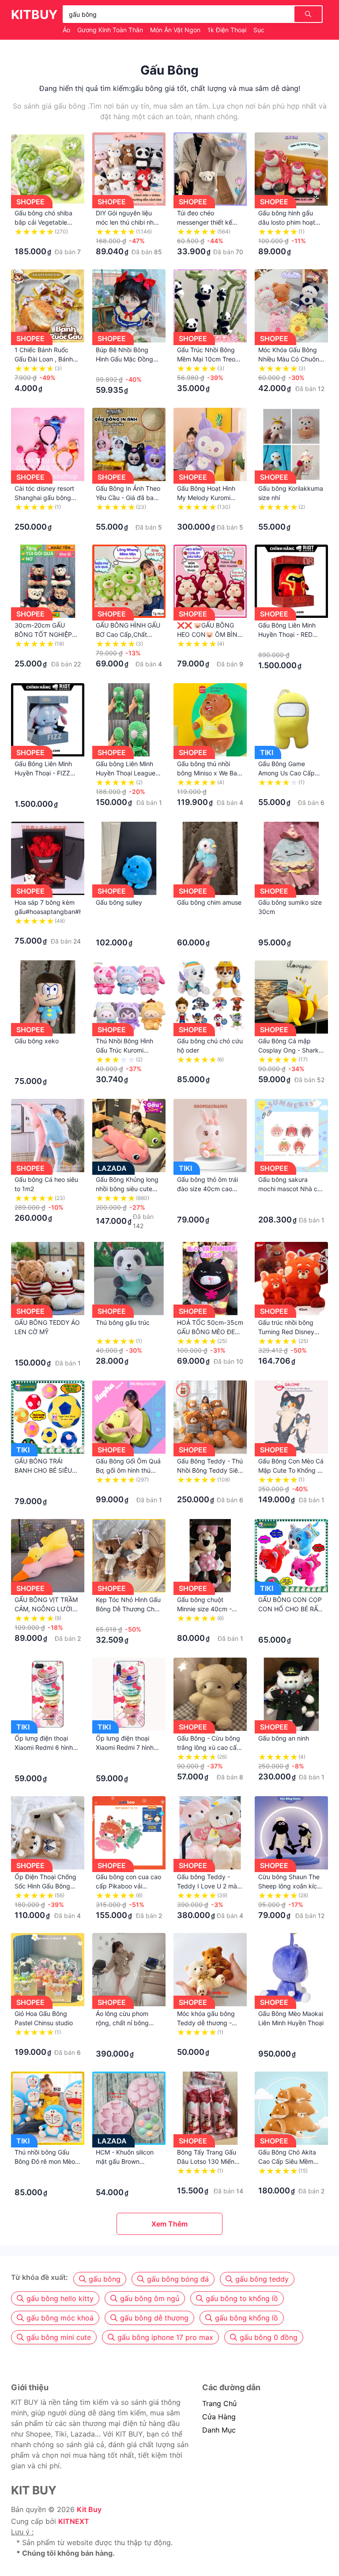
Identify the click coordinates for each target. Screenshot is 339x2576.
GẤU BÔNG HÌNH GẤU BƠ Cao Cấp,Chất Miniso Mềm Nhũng (128, 634)
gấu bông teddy (262, 2279)
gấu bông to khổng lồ (242, 2298)
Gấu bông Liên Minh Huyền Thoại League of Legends (126, 773)
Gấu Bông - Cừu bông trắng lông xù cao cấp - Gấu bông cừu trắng (209, 1747)
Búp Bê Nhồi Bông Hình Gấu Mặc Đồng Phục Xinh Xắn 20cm (126, 359)
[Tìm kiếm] (308, 14)
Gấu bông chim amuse (209, 902)
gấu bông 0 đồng (269, 2337)
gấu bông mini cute (59, 2337)
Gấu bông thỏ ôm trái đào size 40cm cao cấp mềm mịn (207, 1189)
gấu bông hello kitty (60, 2298)
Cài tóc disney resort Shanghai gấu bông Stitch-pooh (44, 498)
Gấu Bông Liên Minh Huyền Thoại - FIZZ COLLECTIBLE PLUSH (46, 773)
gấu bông (105, 2279)
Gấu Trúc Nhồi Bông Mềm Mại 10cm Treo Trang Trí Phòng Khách (210, 359)
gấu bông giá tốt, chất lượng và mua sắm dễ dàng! (215, 88)
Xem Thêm (169, 2224)
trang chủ (219, 2403)
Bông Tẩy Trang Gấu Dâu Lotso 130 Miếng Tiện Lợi (208, 2161)
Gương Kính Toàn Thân (111, 30)
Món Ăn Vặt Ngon (176, 30)
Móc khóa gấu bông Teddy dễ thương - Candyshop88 (206, 2023)
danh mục (219, 2430)
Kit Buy (89, 2509)
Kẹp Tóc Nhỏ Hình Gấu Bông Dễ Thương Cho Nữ (128, 1609)
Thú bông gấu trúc (123, 1322)
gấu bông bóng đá (178, 2279)
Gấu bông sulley (119, 902)
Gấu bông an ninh (284, 1738)
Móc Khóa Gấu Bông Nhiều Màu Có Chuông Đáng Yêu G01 (291, 359)
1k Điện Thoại (228, 30)
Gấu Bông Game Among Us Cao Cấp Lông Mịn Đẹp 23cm (287, 773)
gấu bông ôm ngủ (150, 2298)
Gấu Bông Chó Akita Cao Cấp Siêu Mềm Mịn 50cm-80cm (287, 2161)
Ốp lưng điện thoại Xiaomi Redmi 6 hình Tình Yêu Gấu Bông (44, 1747)
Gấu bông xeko (37, 1041)
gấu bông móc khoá (60, 2318)
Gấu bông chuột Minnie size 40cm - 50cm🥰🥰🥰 (204, 1609)
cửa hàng (219, 2417)
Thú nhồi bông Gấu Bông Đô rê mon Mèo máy (45, 2161)
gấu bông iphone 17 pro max (165, 2337)
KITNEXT (74, 2521)
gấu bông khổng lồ (247, 2318)
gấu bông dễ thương (154, 2318)
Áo (67, 30)
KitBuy (34, 15)
